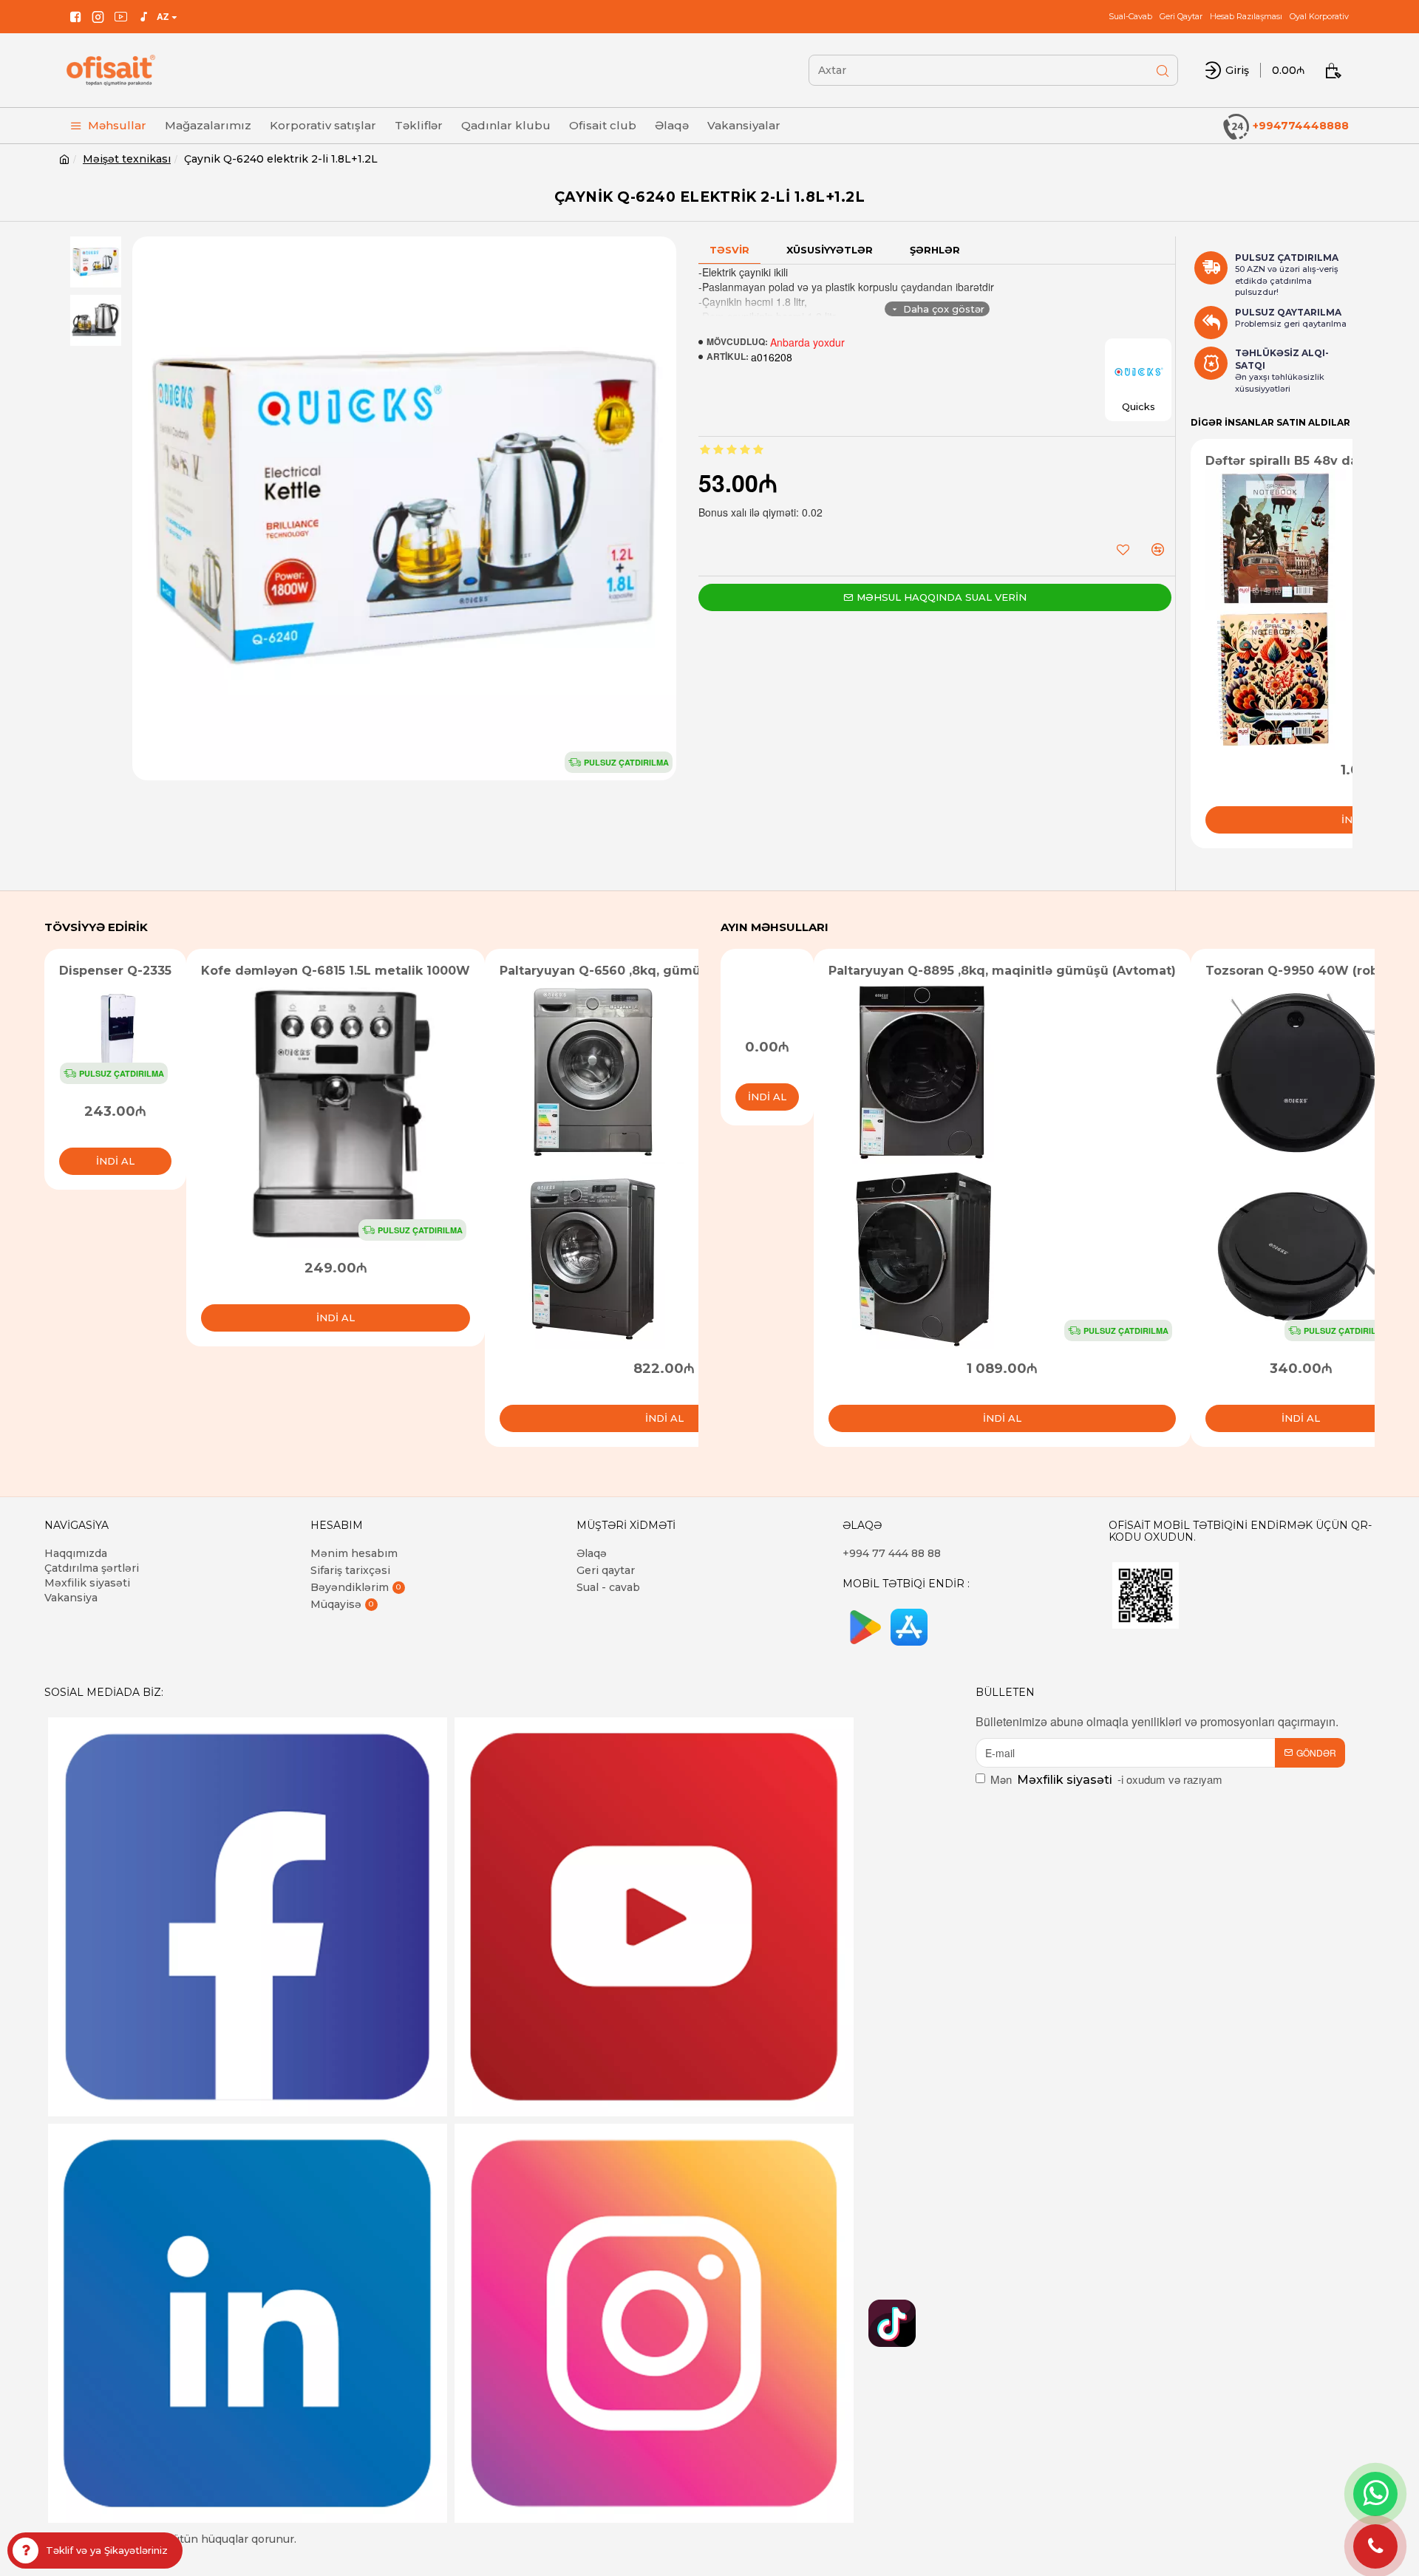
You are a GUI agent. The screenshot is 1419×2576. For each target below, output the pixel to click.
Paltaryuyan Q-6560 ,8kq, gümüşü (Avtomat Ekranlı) (664, 971)
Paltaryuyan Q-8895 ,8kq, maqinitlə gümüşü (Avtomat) (1002, 971)
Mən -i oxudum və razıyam (1106, 1779)
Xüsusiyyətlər (830, 250)
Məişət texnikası (127, 159)
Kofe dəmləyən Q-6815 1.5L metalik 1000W (336, 971)
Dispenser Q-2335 (115, 971)
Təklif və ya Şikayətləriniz (107, 2550)
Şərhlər (935, 250)
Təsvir (729, 250)
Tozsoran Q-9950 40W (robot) (1301, 971)
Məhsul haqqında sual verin (942, 597)
